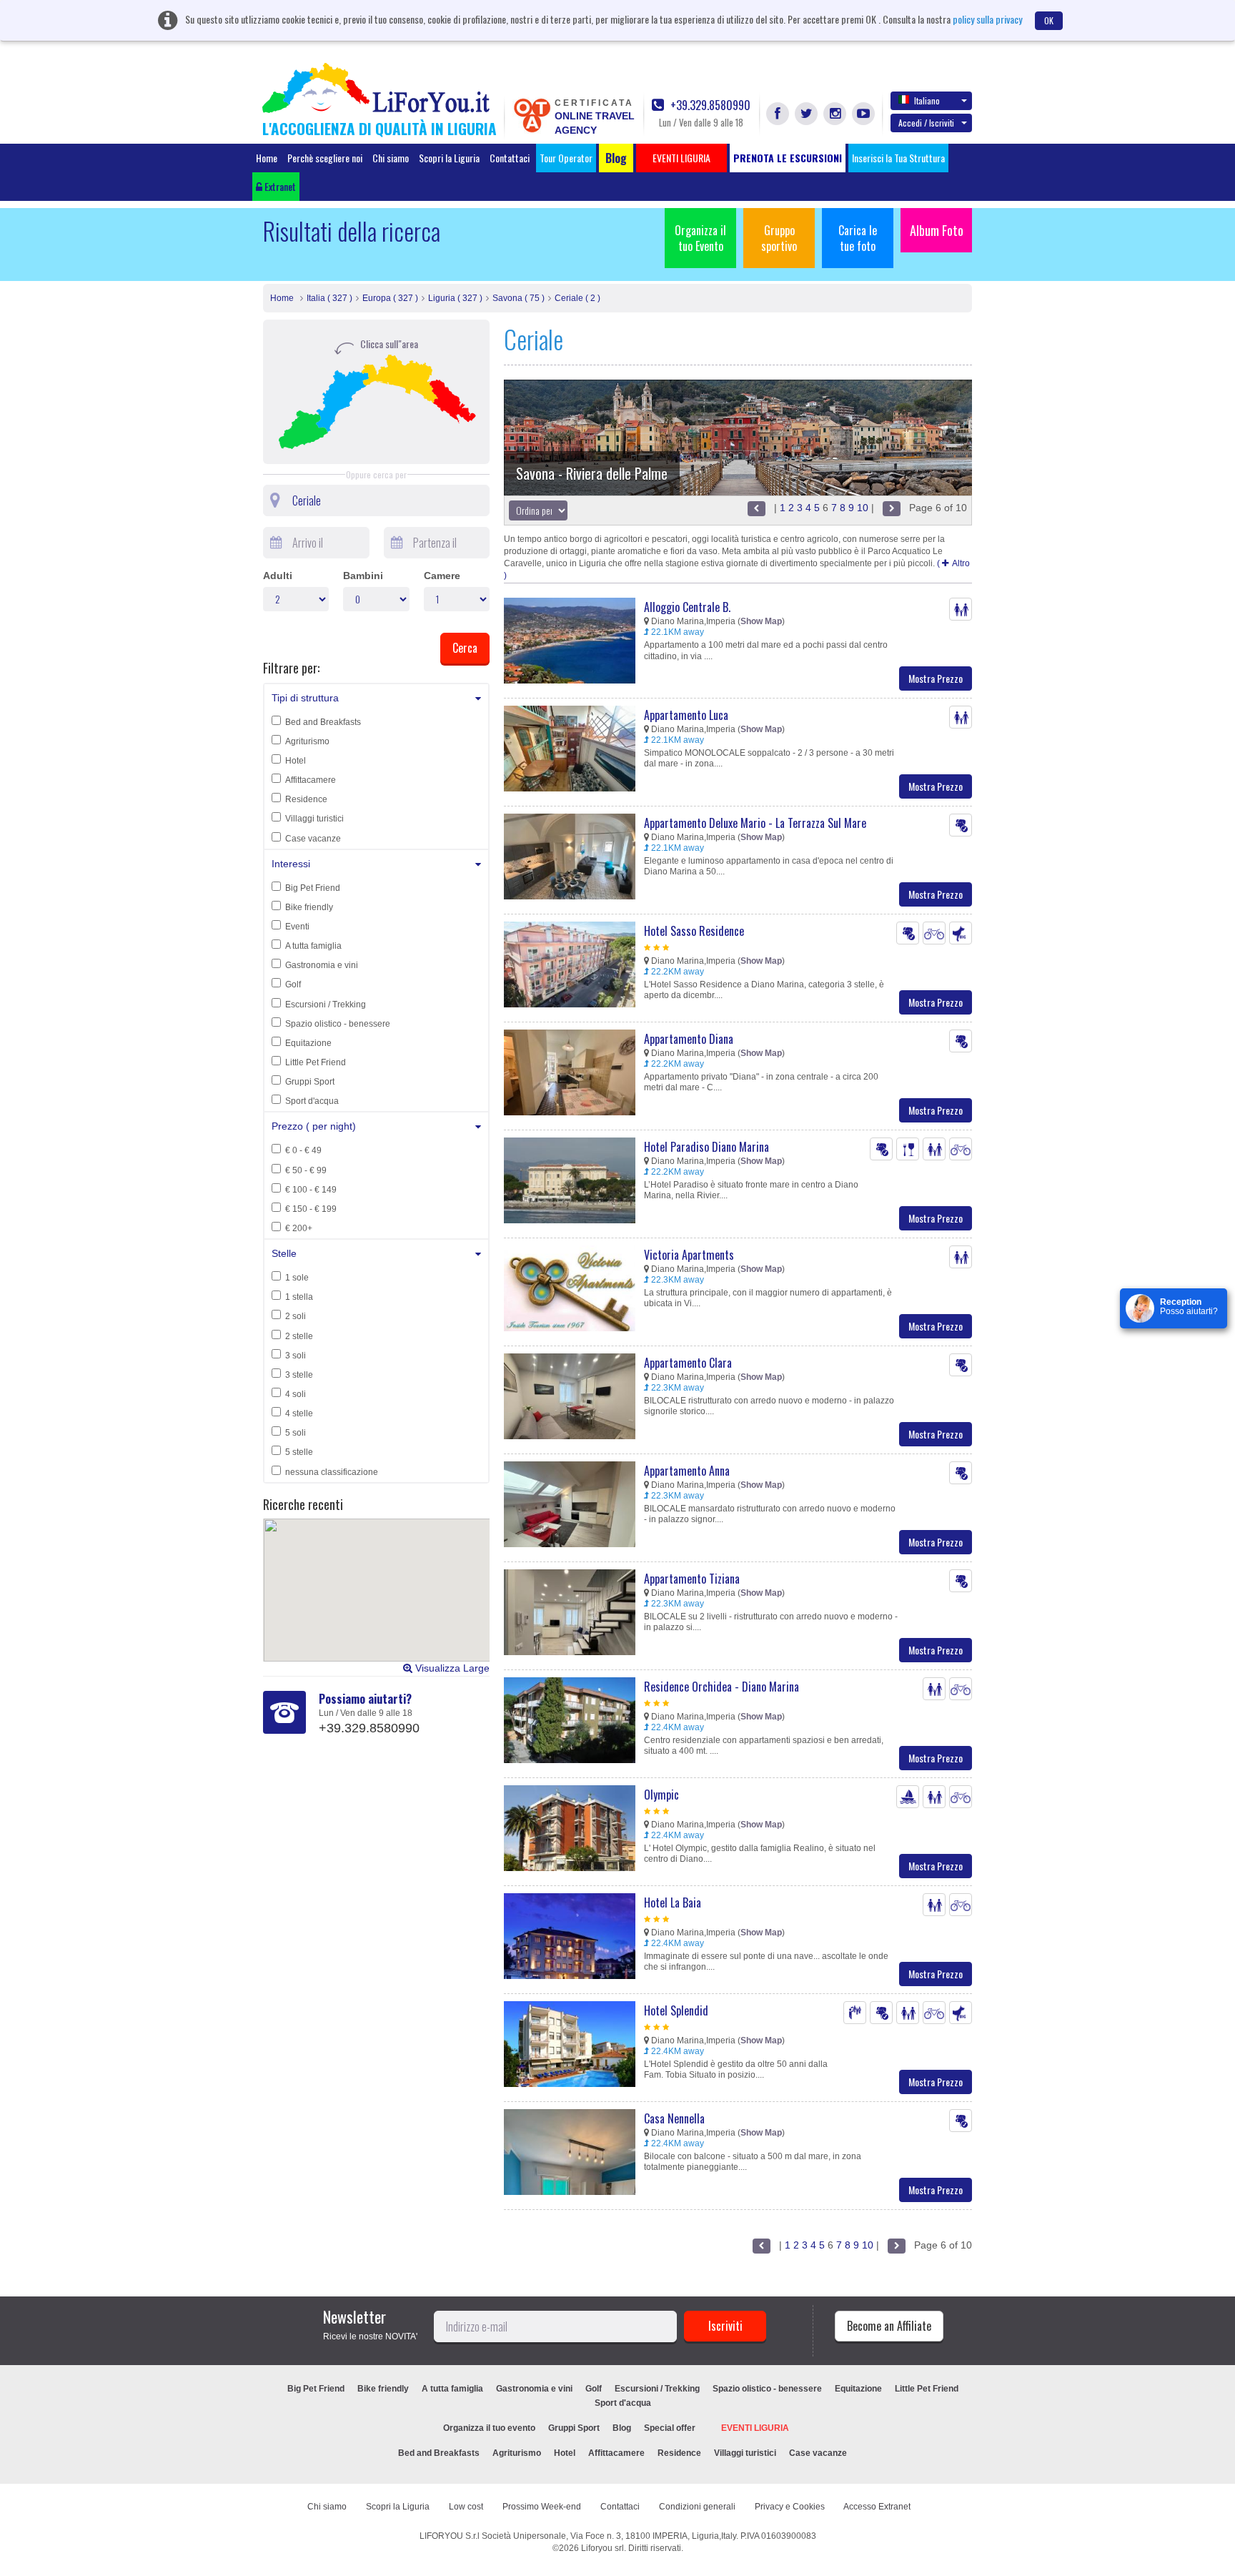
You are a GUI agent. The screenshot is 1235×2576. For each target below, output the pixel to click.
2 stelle (299, 1336)
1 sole (297, 1278)
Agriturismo (307, 741)
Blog (622, 2428)
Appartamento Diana (689, 1039)
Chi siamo (391, 158)
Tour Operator (566, 158)
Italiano (927, 100)
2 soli (296, 1316)
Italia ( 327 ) (329, 298)
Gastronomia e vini (322, 965)
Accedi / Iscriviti (926, 123)
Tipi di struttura (305, 698)
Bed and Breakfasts (323, 722)
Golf (293, 984)
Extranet (279, 186)
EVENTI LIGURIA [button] (681, 158)
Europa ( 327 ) (390, 298)
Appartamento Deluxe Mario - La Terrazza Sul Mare (755, 823)
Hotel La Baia (673, 1903)
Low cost (466, 2507)
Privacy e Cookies (790, 2507)
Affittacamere (311, 780)
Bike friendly (309, 907)
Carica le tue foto (858, 238)
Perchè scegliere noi (325, 158)
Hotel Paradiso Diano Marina (706, 1147)
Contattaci (510, 158)
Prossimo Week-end (542, 2507)
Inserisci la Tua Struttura (898, 158)
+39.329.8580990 (709, 105)
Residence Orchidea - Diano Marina (721, 1687)
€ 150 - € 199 (311, 1209)
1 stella (299, 1297)
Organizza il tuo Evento (700, 238)
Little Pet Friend (316, 1062)
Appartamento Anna (687, 1471)
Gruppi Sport (310, 1082)
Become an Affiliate (889, 2326)
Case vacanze (313, 839)
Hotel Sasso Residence (694, 931)
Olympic (661, 1795)
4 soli (296, 1394)
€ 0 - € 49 (303, 1150)
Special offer (670, 2428)
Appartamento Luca (686, 715)
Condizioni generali (697, 2507)
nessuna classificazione (332, 1472)
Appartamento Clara (688, 1363)
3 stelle (299, 1375)
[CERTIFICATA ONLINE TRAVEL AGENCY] (532, 114)
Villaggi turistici (314, 819)
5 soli (296, 1433)
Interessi (291, 864)
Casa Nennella (674, 2118)
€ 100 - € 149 (311, 1190)
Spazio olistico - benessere (338, 1024)
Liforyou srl (602, 2548)
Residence (306, 799)
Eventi (297, 927)
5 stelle (299, 1452)
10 (863, 508)
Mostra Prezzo (936, 678)
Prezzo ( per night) (314, 1126)
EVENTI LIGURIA (755, 2428)
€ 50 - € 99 (306, 1170)
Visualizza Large (451, 1668)
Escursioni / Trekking (326, 1005)
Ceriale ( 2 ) (577, 298)
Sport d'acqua (312, 1101)
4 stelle (299, 1413)
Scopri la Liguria (449, 158)
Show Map (761, 621)
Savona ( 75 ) (519, 298)
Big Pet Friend (313, 888)
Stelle (284, 1253)
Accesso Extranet (877, 2507)
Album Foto (937, 230)
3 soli (296, 1356)
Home (267, 158)
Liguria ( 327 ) (455, 298)
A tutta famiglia (313, 946)
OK (1049, 20)
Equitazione (308, 1043)
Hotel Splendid (676, 2010)
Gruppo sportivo (779, 238)
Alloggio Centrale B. (687, 607)
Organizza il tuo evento (489, 2428)
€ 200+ (299, 1228)
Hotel (296, 761)
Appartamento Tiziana (692, 1579)
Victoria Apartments (689, 1255)
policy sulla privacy (987, 19)
